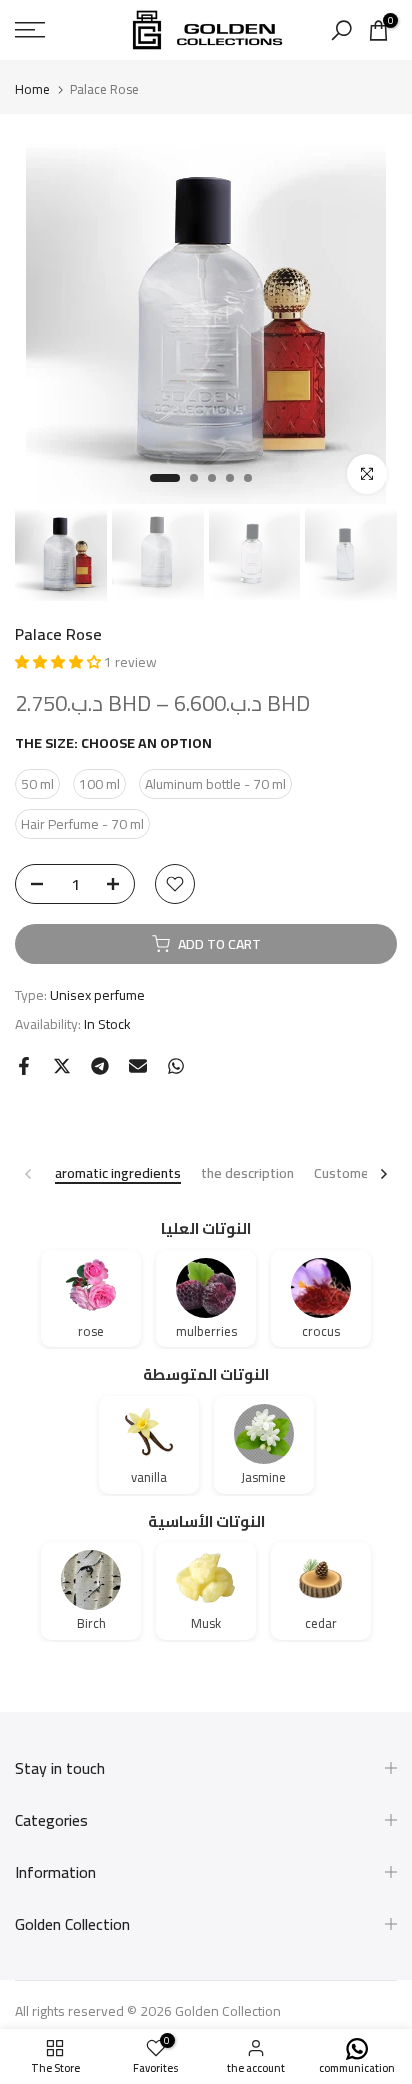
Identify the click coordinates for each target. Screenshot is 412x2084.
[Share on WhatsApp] (176, 1066)
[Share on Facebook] (24, 1066)
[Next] (383, 1174)
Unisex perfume (97, 995)
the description (247, 1174)
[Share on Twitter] (62, 1066)
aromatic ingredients (118, 1174)
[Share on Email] (138, 1066)
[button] (59, 662)
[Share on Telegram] (100, 1066)
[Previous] (29, 1174)
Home (32, 89)
